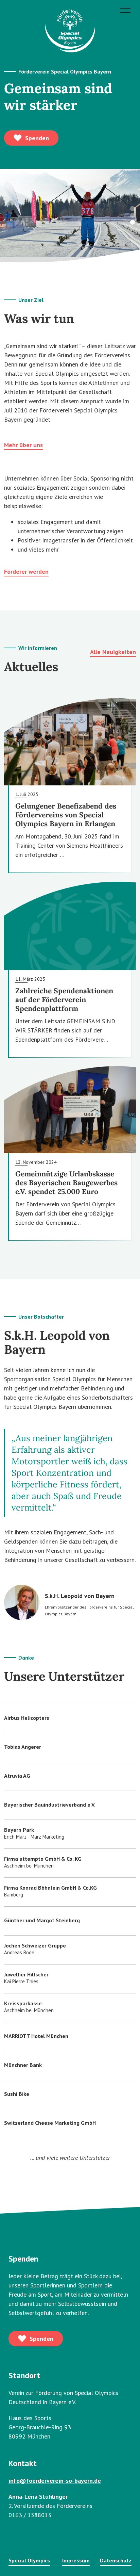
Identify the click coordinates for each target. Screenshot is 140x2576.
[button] (133, 215)
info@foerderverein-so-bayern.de (55, 2481)
